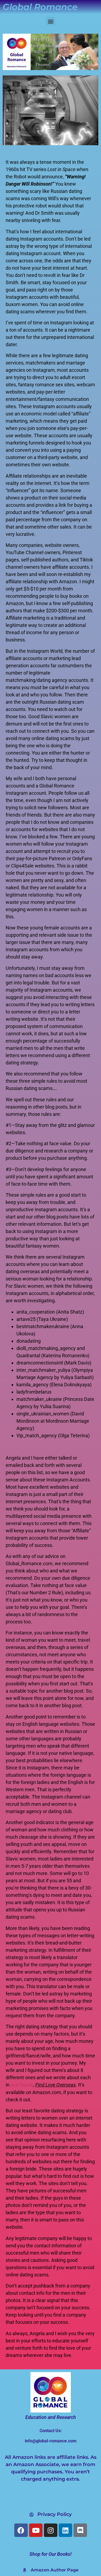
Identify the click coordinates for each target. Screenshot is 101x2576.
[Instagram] (51, 2530)
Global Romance (40, 7)
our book (22, 2085)
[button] (50, 21)
